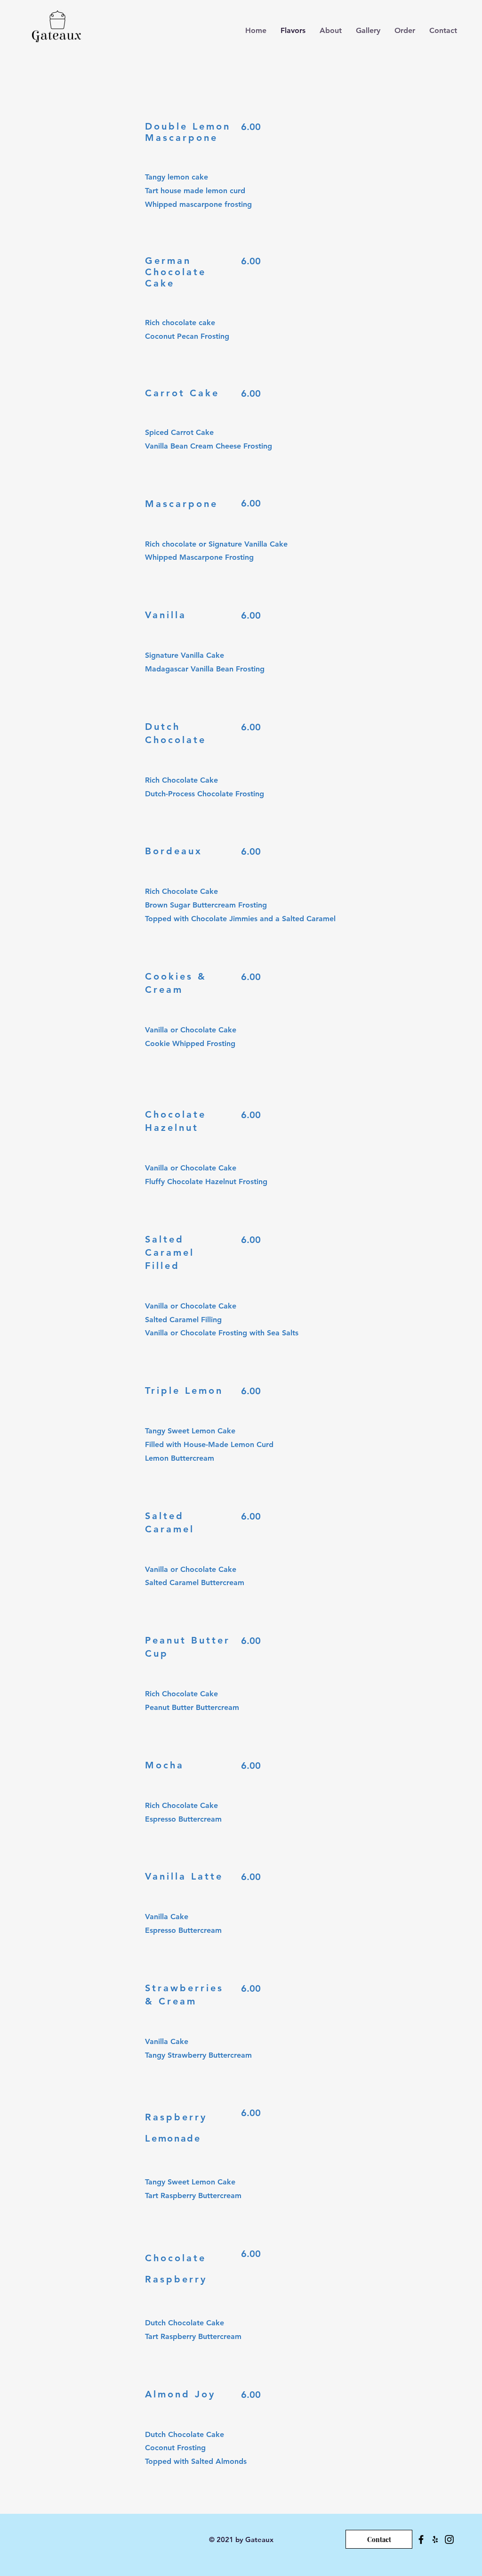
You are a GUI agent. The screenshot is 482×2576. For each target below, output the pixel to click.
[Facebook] (421, 2539)
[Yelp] (435, 2539)
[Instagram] (449, 2539)
